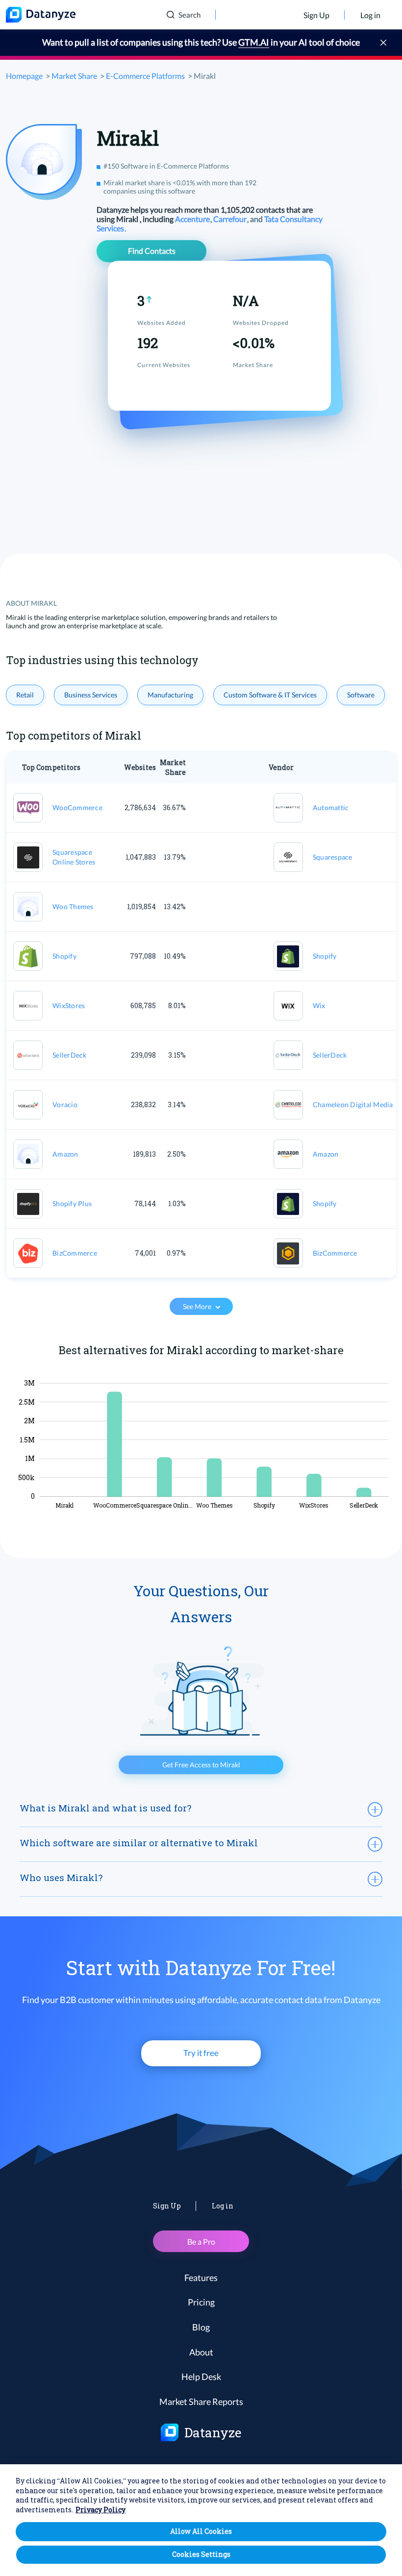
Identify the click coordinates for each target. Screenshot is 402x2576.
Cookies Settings (201, 2554)
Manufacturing (170, 695)
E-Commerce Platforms (145, 76)
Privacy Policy (100, 2510)
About (201, 2352)
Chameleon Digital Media (353, 1104)
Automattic (331, 807)
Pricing (201, 2302)
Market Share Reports (201, 2402)
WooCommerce (77, 807)
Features (201, 2278)
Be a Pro (201, 2242)
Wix (319, 1005)
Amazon (65, 1154)
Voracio (65, 1104)
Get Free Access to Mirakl (201, 1765)
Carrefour (231, 219)
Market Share (74, 76)
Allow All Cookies (201, 2531)
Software (361, 695)
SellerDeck (70, 1055)
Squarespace (333, 857)
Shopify (64, 956)
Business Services (91, 695)
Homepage (24, 76)
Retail (25, 695)
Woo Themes (73, 906)
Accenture (193, 219)
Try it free (201, 2053)
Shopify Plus (72, 1203)
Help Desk (201, 2377)
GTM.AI (254, 42)
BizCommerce (75, 1253)
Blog (201, 2327)
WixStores (69, 1005)
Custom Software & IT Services (270, 695)
